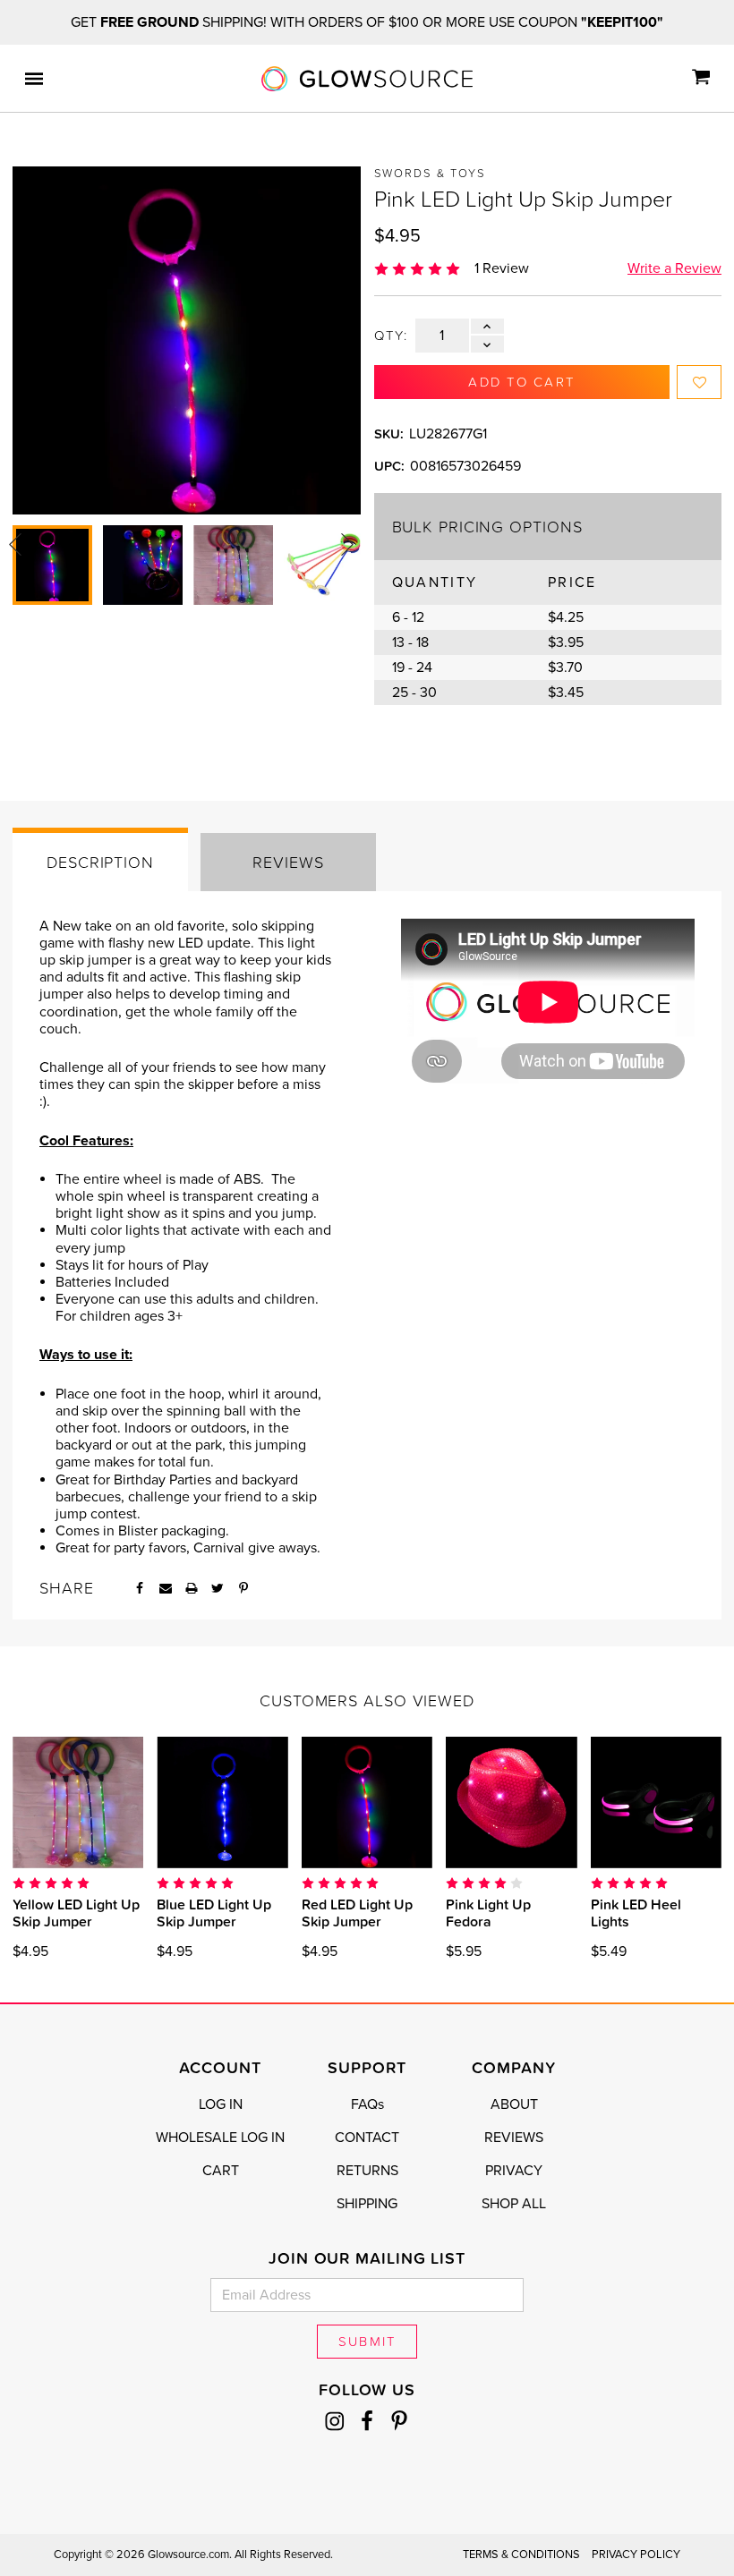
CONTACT (367, 2138)
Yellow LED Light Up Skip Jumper (76, 1913)
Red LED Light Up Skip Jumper (357, 1913)
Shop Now (93, 1802)
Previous (15, 545)
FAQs (367, 2104)
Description (100, 862)
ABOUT (514, 2104)
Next (347, 545)
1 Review (502, 268)
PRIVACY (514, 2171)
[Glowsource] (367, 79)
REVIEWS (514, 2138)
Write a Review (674, 268)
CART (221, 2171)
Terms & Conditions (521, 2555)
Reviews (288, 862)
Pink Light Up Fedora (488, 1913)
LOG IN (221, 2104)
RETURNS (367, 2171)
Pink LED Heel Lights (636, 1913)
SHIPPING (367, 2204)
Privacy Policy (636, 2555)
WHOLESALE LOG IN (220, 2138)
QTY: (392, 336)
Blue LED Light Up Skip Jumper (214, 1913)
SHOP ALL (514, 2204)
